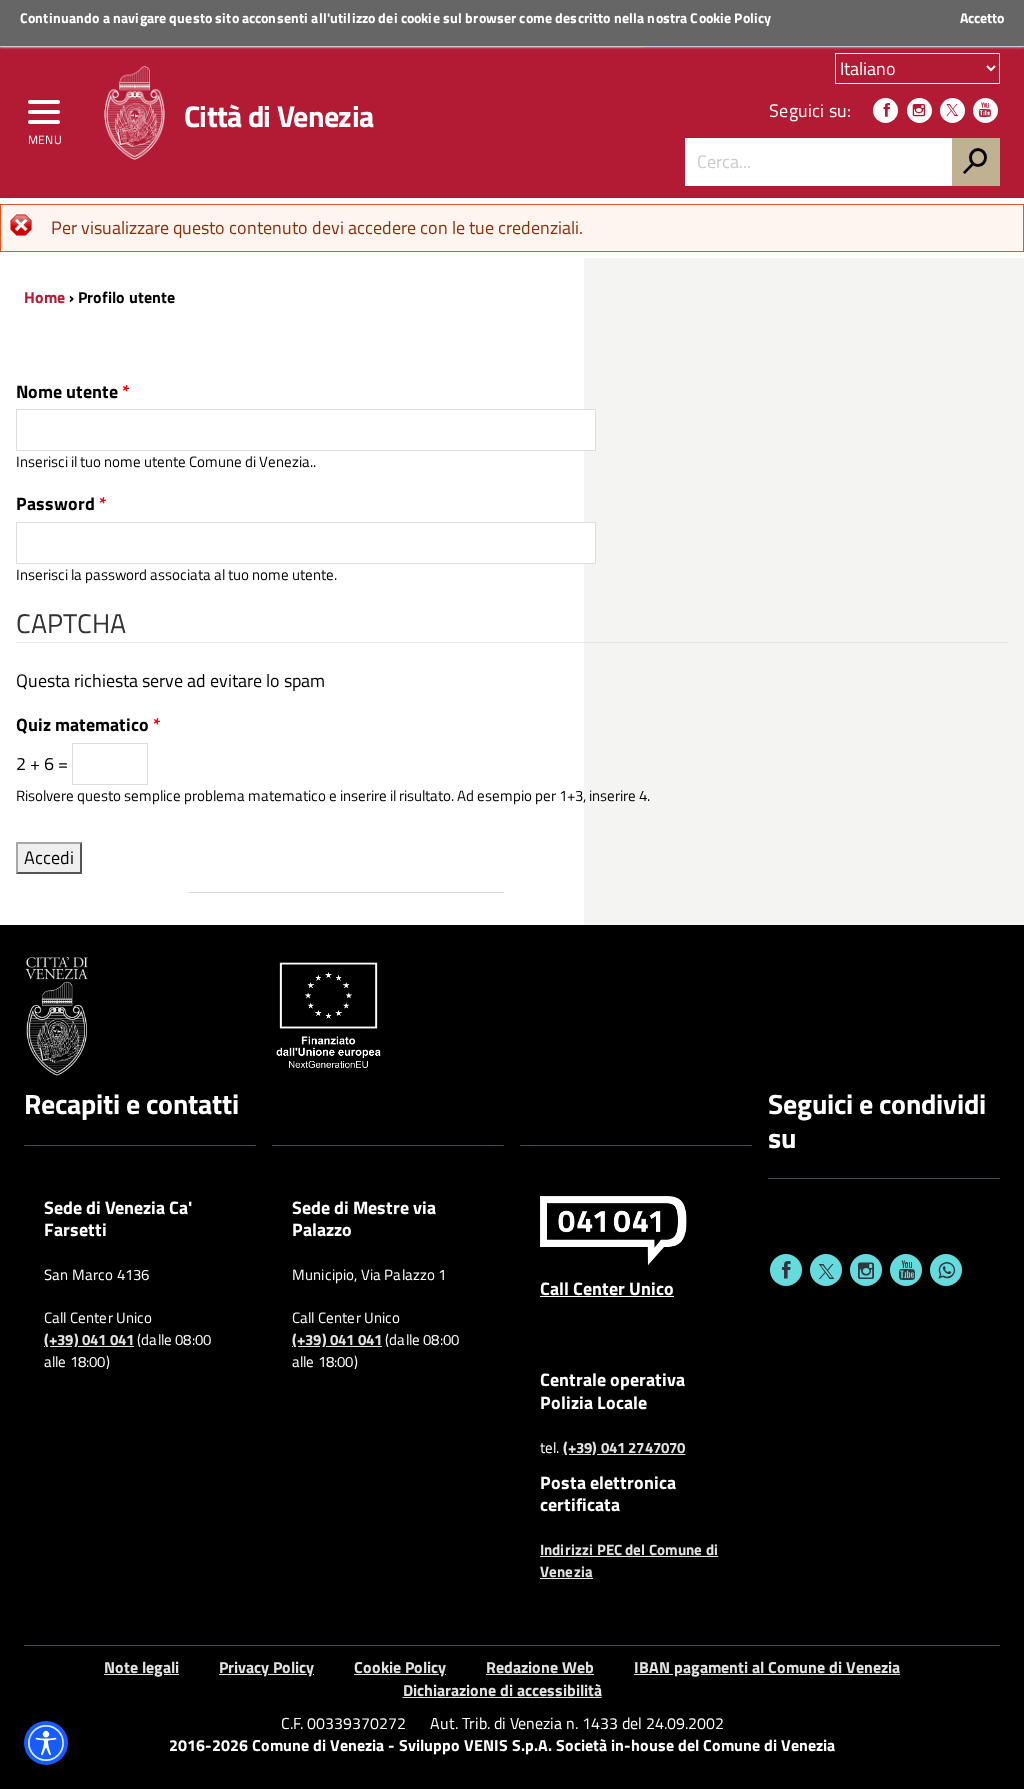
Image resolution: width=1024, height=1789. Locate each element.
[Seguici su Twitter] (952, 110)
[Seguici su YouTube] (985, 110)
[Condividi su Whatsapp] (946, 1270)
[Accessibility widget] (46, 1743)
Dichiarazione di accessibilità (502, 1690)
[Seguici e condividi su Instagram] (866, 1270)
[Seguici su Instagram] (919, 110)
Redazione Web (540, 1667)
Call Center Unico (607, 1288)
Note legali (141, 1667)
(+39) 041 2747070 (624, 1448)
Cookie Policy (730, 17)
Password (61, 504)
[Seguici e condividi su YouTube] (906, 1270)
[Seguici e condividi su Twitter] (826, 1270)
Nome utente (73, 392)
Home (44, 297)
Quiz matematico (88, 725)
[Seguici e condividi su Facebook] (786, 1270)
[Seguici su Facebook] (885, 110)
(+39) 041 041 (89, 1340)
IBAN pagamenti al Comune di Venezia (767, 1667)
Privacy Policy (266, 1667)
